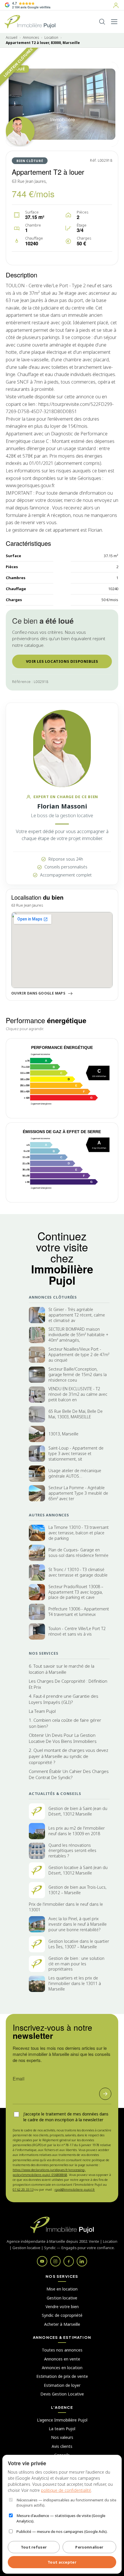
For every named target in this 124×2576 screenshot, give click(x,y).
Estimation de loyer (62, 2385)
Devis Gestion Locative (62, 2394)
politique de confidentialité (66, 2490)
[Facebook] (69, 2261)
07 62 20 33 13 (23, 2189)
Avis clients (62, 2446)
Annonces (31, 38)
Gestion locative (62, 2298)
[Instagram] (55, 2261)
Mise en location (62, 2289)
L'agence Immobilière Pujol (62, 2420)
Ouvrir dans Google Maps (38, 993)
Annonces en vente (62, 2359)
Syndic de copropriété (62, 2315)
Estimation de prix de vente (62, 2376)
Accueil (12, 38)
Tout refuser (34, 2547)
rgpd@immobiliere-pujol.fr (75, 2189)
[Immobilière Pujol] (62, 2225)
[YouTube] (42, 2261)
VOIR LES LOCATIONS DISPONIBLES (62, 661)
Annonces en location (62, 2368)
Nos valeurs (62, 2437)
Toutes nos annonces (62, 2350)
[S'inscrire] (105, 2094)
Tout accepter (62, 2562)
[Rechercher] (102, 22)
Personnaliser (89, 2547)
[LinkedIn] (82, 2261)
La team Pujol (62, 2429)
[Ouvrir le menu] (114, 22)
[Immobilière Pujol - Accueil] (30, 22)
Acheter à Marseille (62, 2324)
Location (51, 38)
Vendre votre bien (62, 2307)
